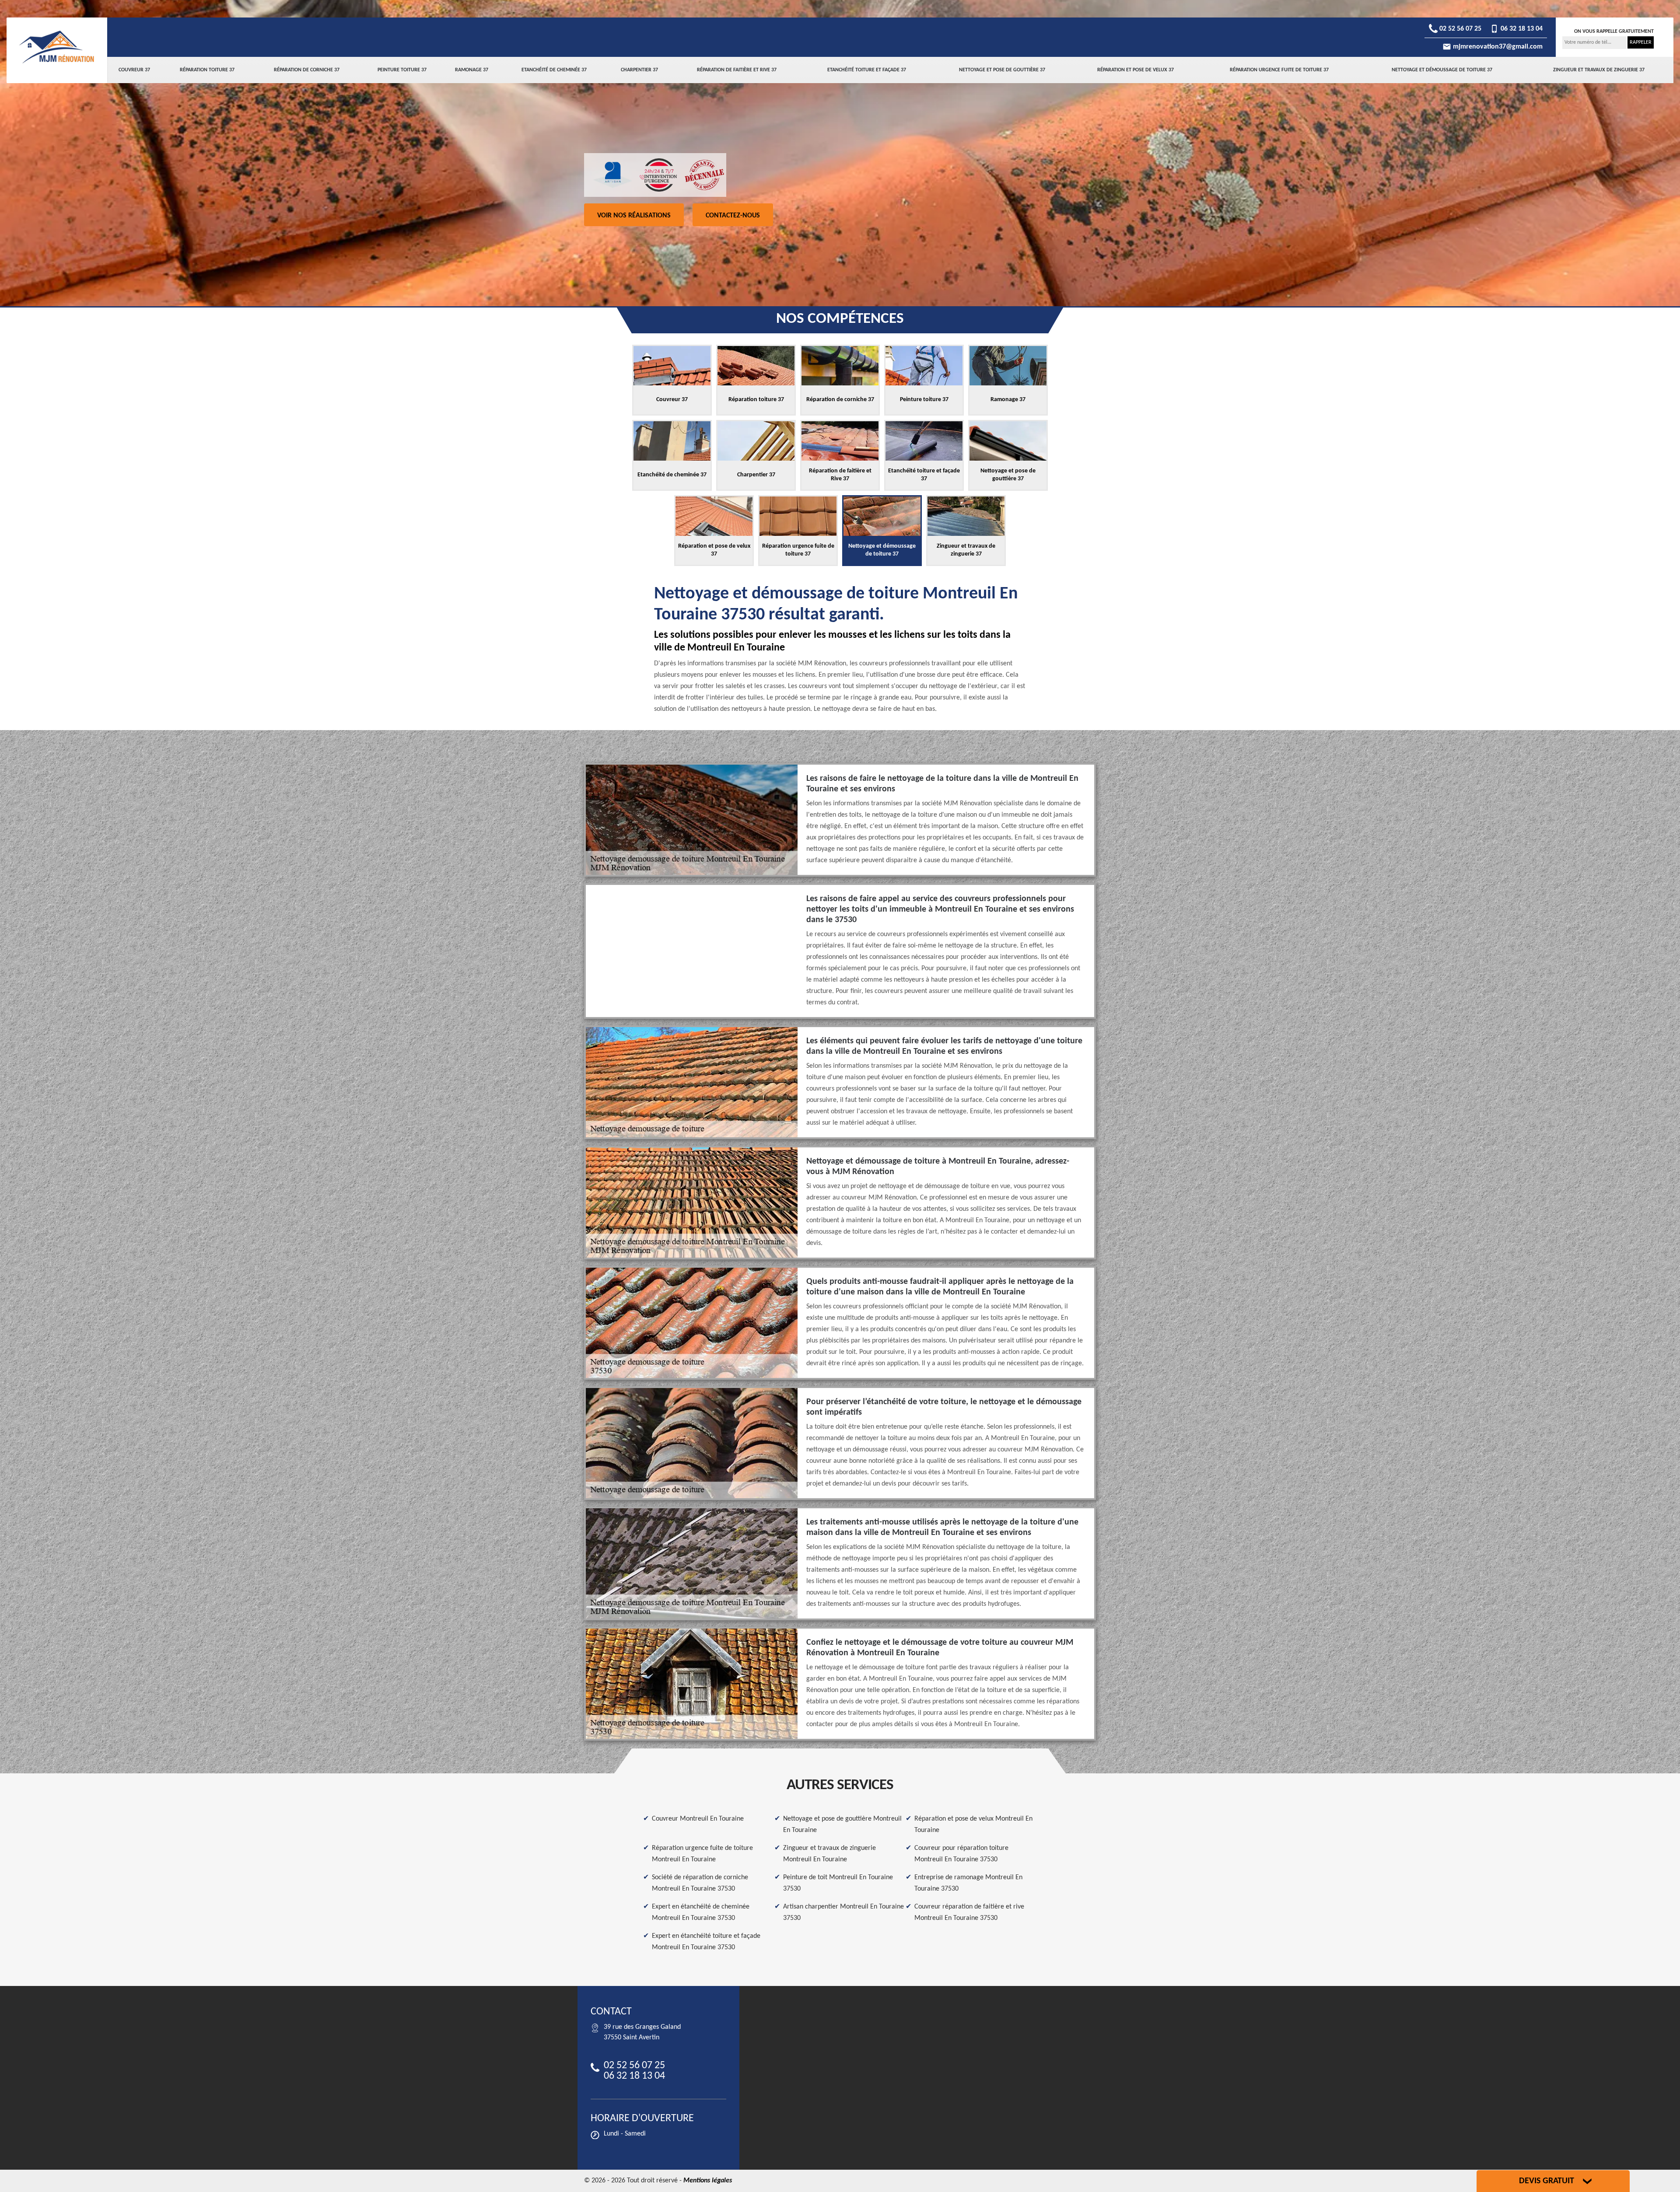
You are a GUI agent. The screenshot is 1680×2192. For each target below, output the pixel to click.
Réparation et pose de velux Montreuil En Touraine (973, 1825)
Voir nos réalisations (634, 216)
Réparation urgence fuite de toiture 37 (1279, 70)
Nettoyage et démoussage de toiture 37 (1442, 70)
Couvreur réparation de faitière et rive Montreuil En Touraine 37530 (969, 1912)
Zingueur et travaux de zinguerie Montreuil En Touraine (829, 1854)
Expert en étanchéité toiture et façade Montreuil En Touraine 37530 (706, 1942)
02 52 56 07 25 (1459, 29)
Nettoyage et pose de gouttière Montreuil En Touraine (842, 1825)
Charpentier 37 (639, 70)
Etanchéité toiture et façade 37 (867, 70)
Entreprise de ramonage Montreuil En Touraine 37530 (968, 1883)
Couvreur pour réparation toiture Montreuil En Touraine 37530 (961, 1854)
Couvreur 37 (134, 70)
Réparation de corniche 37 (307, 70)
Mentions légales (708, 2181)
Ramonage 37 (472, 70)
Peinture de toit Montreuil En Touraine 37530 (838, 1883)
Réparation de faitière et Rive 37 (737, 70)
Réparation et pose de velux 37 (1136, 70)
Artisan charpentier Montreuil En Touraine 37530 (843, 1912)
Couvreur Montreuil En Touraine (698, 1819)
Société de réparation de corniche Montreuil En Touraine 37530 (700, 1883)
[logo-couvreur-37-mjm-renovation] (57, 47)
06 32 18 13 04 (1521, 29)
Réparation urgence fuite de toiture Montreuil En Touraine (702, 1854)
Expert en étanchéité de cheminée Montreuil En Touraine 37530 (701, 1912)
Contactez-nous (733, 216)
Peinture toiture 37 (402, 70)
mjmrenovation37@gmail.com (1497, 47)
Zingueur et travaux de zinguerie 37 (1599, 70)
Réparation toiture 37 (207, 70)
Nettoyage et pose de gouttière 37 (1002, 70)
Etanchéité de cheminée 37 (554, 70)
